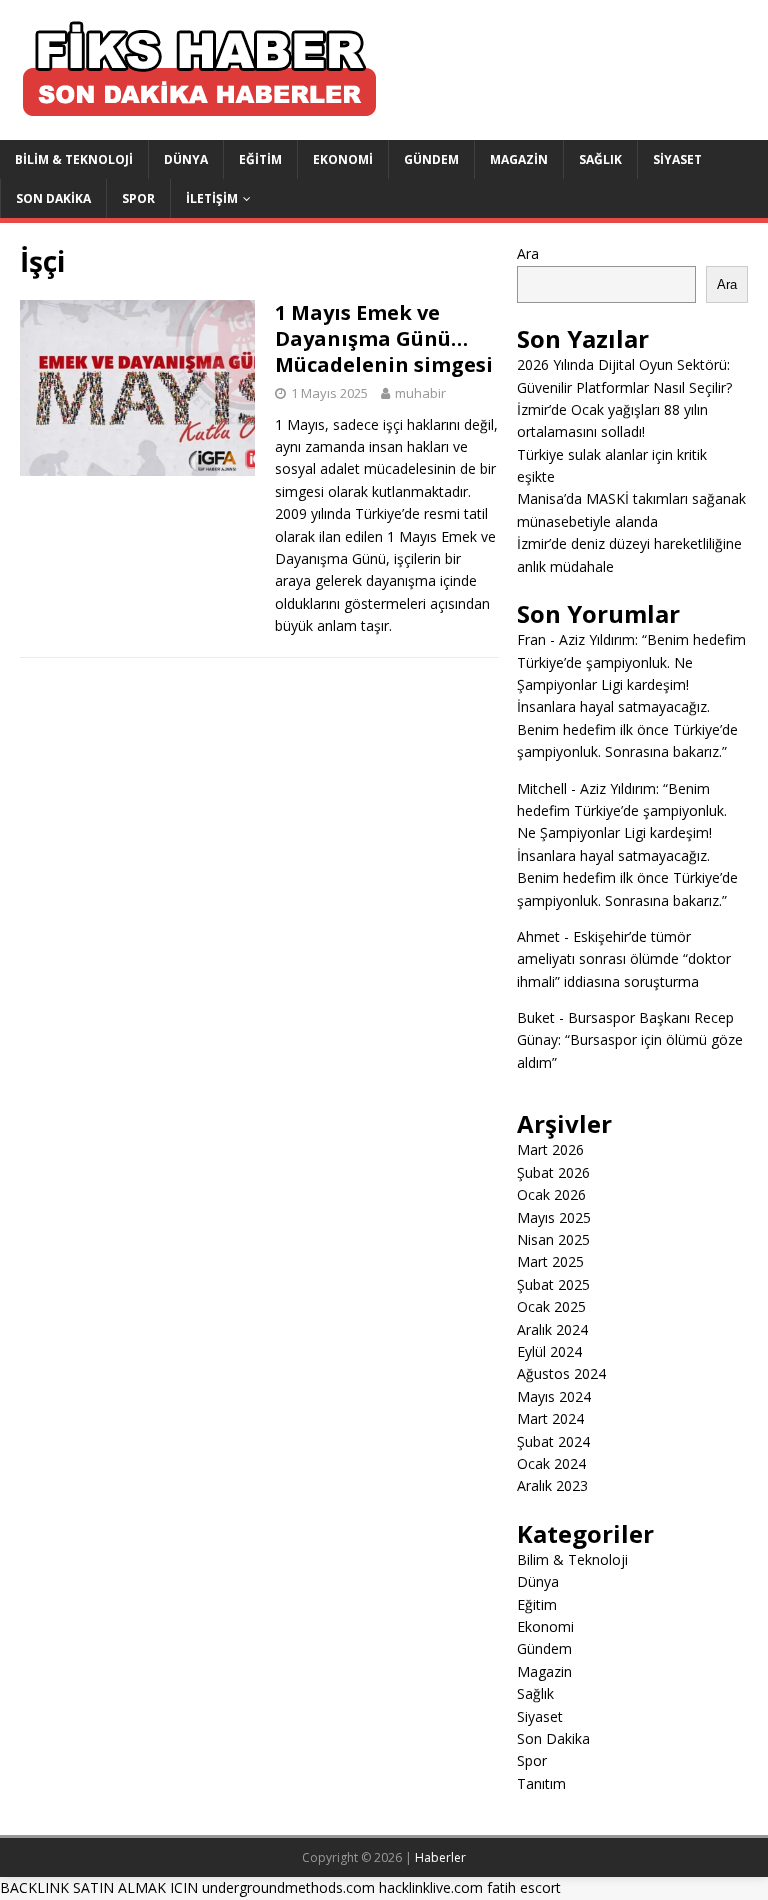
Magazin (519, 159)
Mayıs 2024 (554, 1396)
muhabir (420, 393)
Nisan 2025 (553, 1239)
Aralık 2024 (552, 1329)
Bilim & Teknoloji (74, 159)
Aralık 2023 (552, 1485)
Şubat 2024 (553, 1441)
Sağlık (600, 159)
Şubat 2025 (553, 1284)
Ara (528, 253)
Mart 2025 (550, 1261)
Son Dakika (53, 198)
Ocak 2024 (551, 1463)
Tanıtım (541, 1783)
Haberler (440, 1857)
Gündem (431, 159)
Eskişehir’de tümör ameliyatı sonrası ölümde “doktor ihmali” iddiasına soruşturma (624, 959)
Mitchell (542, 788)
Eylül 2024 (549, 1351)
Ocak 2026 (551, 1194)
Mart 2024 (550, 1418)
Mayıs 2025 (554, 1217)
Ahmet (538, 936)
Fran (531, 639)
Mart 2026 (550, 1149)
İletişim (212, 198)
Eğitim (260, 159)
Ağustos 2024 (561, 1373)
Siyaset (677, 159)
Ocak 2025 (551, 1306)
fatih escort (524, 1887)
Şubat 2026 (553, 1172)
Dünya (186, 159)
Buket (536, 1017)
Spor (138, 198)
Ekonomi (343, 159)
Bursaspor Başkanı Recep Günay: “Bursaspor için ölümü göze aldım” (630, 1040)
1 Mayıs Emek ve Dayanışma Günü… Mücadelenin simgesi (384, 338)
